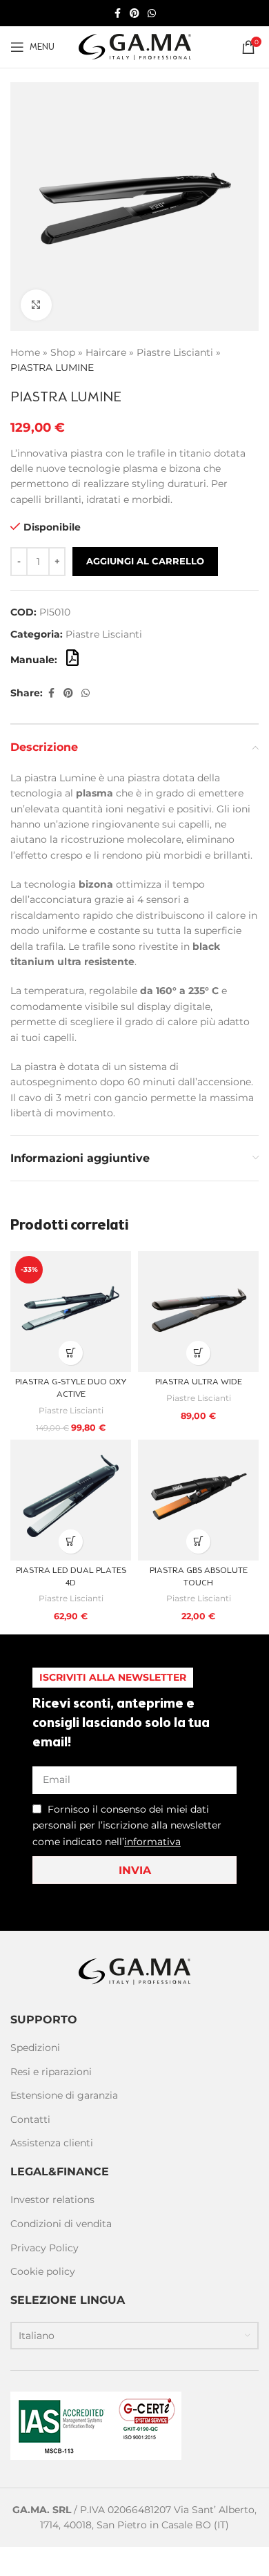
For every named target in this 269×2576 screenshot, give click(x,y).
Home (25, 352)
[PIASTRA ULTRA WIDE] (198, 1311)
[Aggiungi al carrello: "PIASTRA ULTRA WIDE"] (198, 1353)
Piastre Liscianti (175, 352)
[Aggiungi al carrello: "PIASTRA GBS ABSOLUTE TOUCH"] (198, 1542)
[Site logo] (135, 46)
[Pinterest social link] (134, 13)
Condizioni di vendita (61, 2224)
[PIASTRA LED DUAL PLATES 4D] (71, 1500)
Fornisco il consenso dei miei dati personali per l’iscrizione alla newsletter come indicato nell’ (127, 1825)
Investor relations (52, 2200)
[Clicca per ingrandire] (36, 305)
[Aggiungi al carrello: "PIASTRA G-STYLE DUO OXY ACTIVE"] (71, 1353)
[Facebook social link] (117, 13)
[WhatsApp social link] (152, 13)
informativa (152, 1842)
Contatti (30, 2119)
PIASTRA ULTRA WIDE (199, 1382)
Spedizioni (35, 2048)
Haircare (106, 352)
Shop (63, 352)
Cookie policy (43, 2271)
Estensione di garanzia (64, 2095)
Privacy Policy (44, 2248)
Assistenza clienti (52, 2143)
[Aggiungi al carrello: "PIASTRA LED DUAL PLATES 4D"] (71, 1542)
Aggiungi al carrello (145, 561)
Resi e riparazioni (51, 2072)
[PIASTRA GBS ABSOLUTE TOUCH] (198, 1500)
